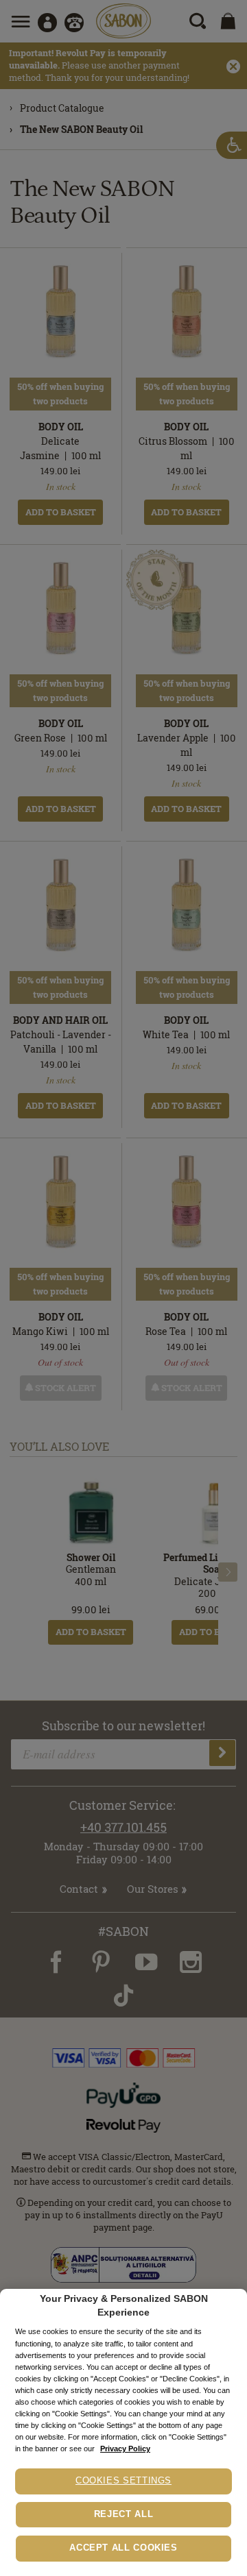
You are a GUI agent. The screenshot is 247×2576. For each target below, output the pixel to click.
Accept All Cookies (123, 2548)
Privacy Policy (125, 2449)
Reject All (123, 2514)
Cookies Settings (123, 2481)
